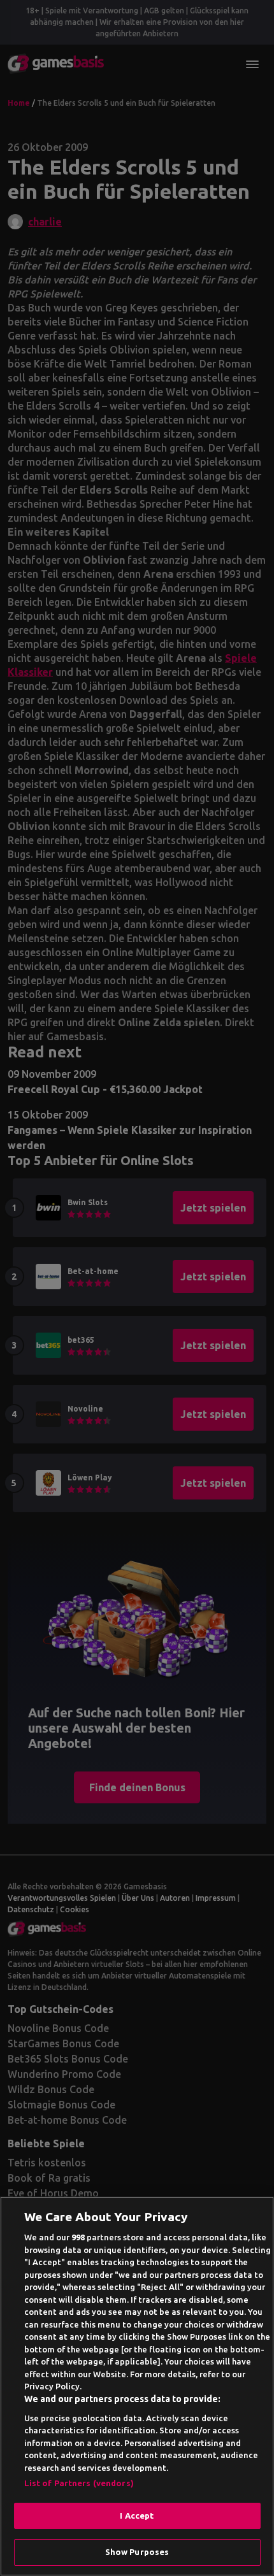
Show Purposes (137, 2552)
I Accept (137, 2515)
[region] (137, 2386)
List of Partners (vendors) (79, 2483)
